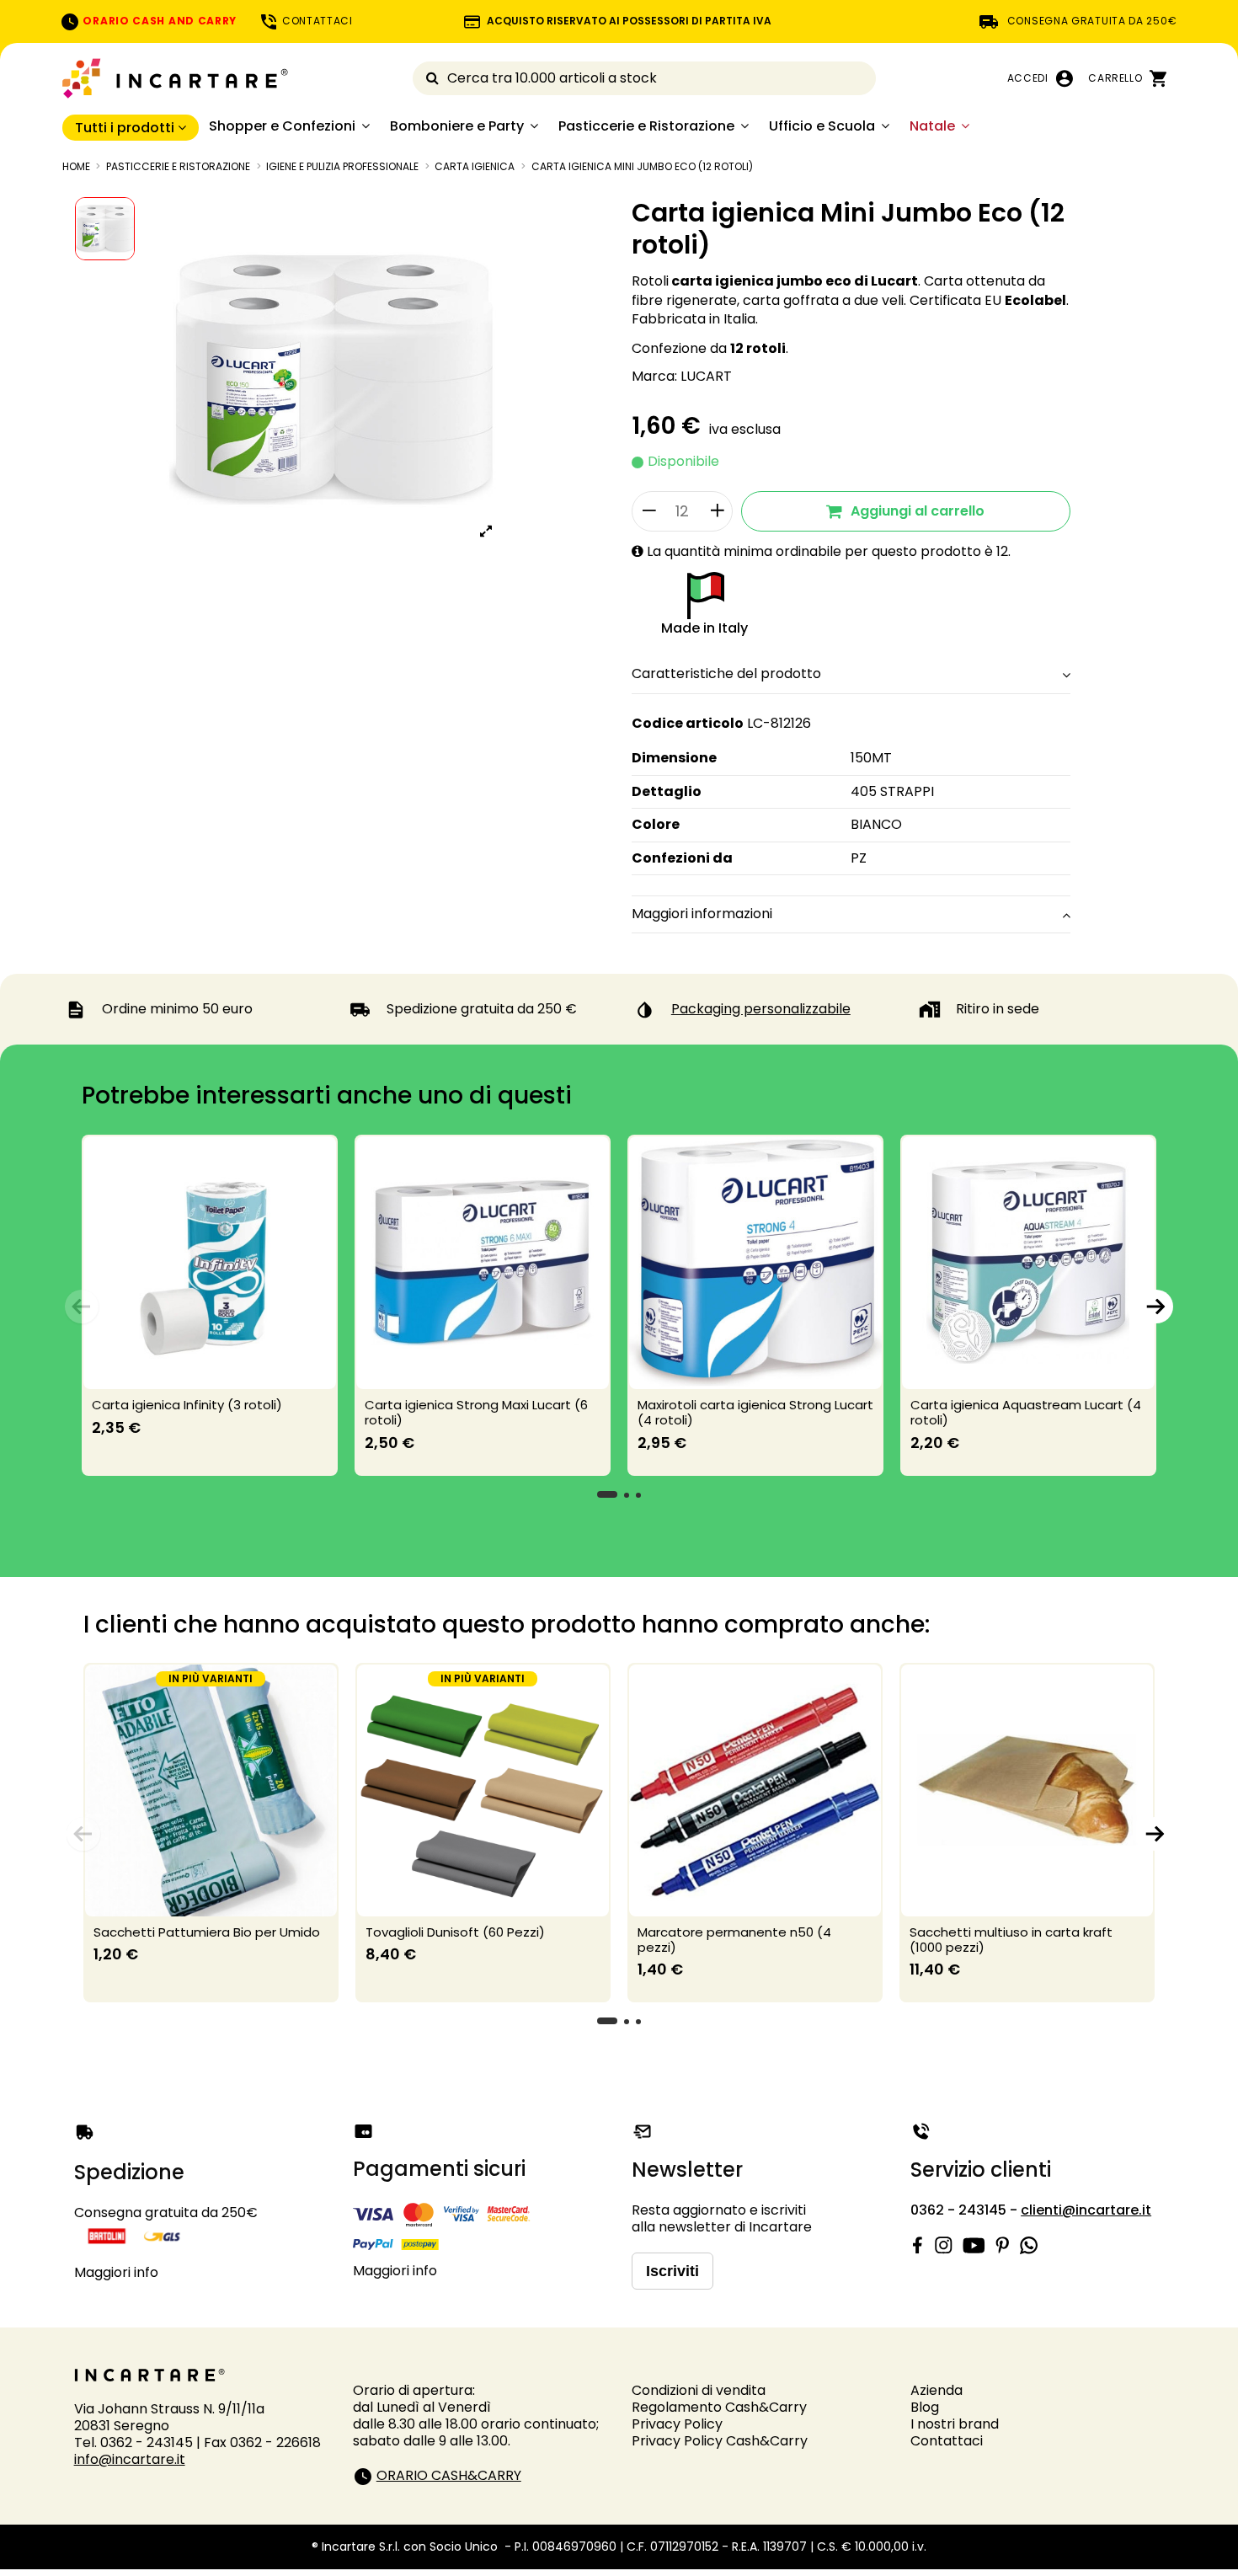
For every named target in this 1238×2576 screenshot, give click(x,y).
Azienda (937, 2390)
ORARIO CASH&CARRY (449, 2475)
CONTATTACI (316, 21)
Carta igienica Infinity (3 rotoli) (187, 1405)
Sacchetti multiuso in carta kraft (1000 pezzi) (1011, 1940)
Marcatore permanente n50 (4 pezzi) (734, 1940)
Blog (925, 2407)
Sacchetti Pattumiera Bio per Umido (207, 1932)
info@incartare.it (130, 2459)
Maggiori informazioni (702, 914)
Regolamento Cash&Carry (719, 2407)
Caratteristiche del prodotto (726, 674)
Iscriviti (672, 2271)
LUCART (706, 376)
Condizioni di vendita (699, 2390)
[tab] (851, 676)
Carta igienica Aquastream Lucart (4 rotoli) (1026, 1412)
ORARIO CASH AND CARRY (158, 21)
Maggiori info (116, 2272)
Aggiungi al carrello (918, 511)
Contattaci (947, 2441)
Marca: (654, 377)
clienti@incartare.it (1086, 2210)
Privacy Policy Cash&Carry (720, 2441)
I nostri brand (955, 2424)
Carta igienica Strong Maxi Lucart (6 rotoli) (476, 1412)
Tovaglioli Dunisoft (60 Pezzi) (455, 1932)
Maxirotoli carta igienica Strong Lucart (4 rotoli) (755, 1412)
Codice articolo (688, 724)
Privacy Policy (677, 2424)
